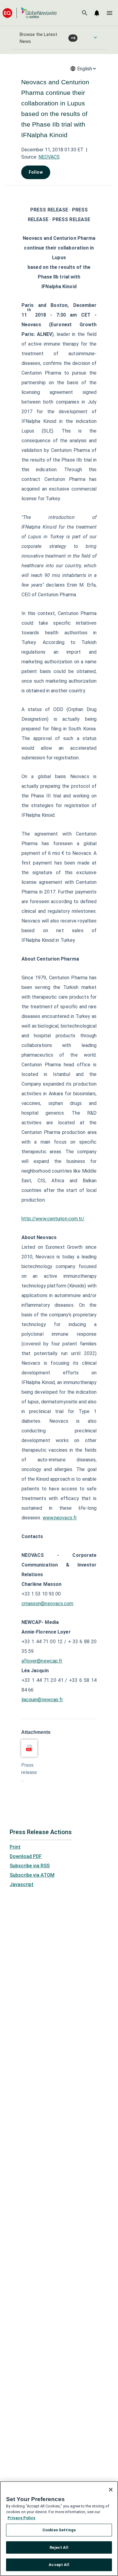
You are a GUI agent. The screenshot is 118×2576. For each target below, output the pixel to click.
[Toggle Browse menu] (95, 37)
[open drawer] (110, 13)
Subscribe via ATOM (32, 1875)
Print (15, 1847)
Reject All (59, 2547)
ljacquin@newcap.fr (42, 1700)
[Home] (30, 13)
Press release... (29, 1772)
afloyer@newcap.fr (42, 1661)
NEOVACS (49, 157)
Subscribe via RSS (30, 1866)
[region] (59, 2529)
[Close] (111, 2490)
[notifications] (97, 13)
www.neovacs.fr (60, 1518)
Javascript (22, 1884)
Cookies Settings (59, 2530)
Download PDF (26, 1856)
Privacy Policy (21, 2518)
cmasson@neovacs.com (48, 1604)
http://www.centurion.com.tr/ (53, 1219)
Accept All (59, 2565)
